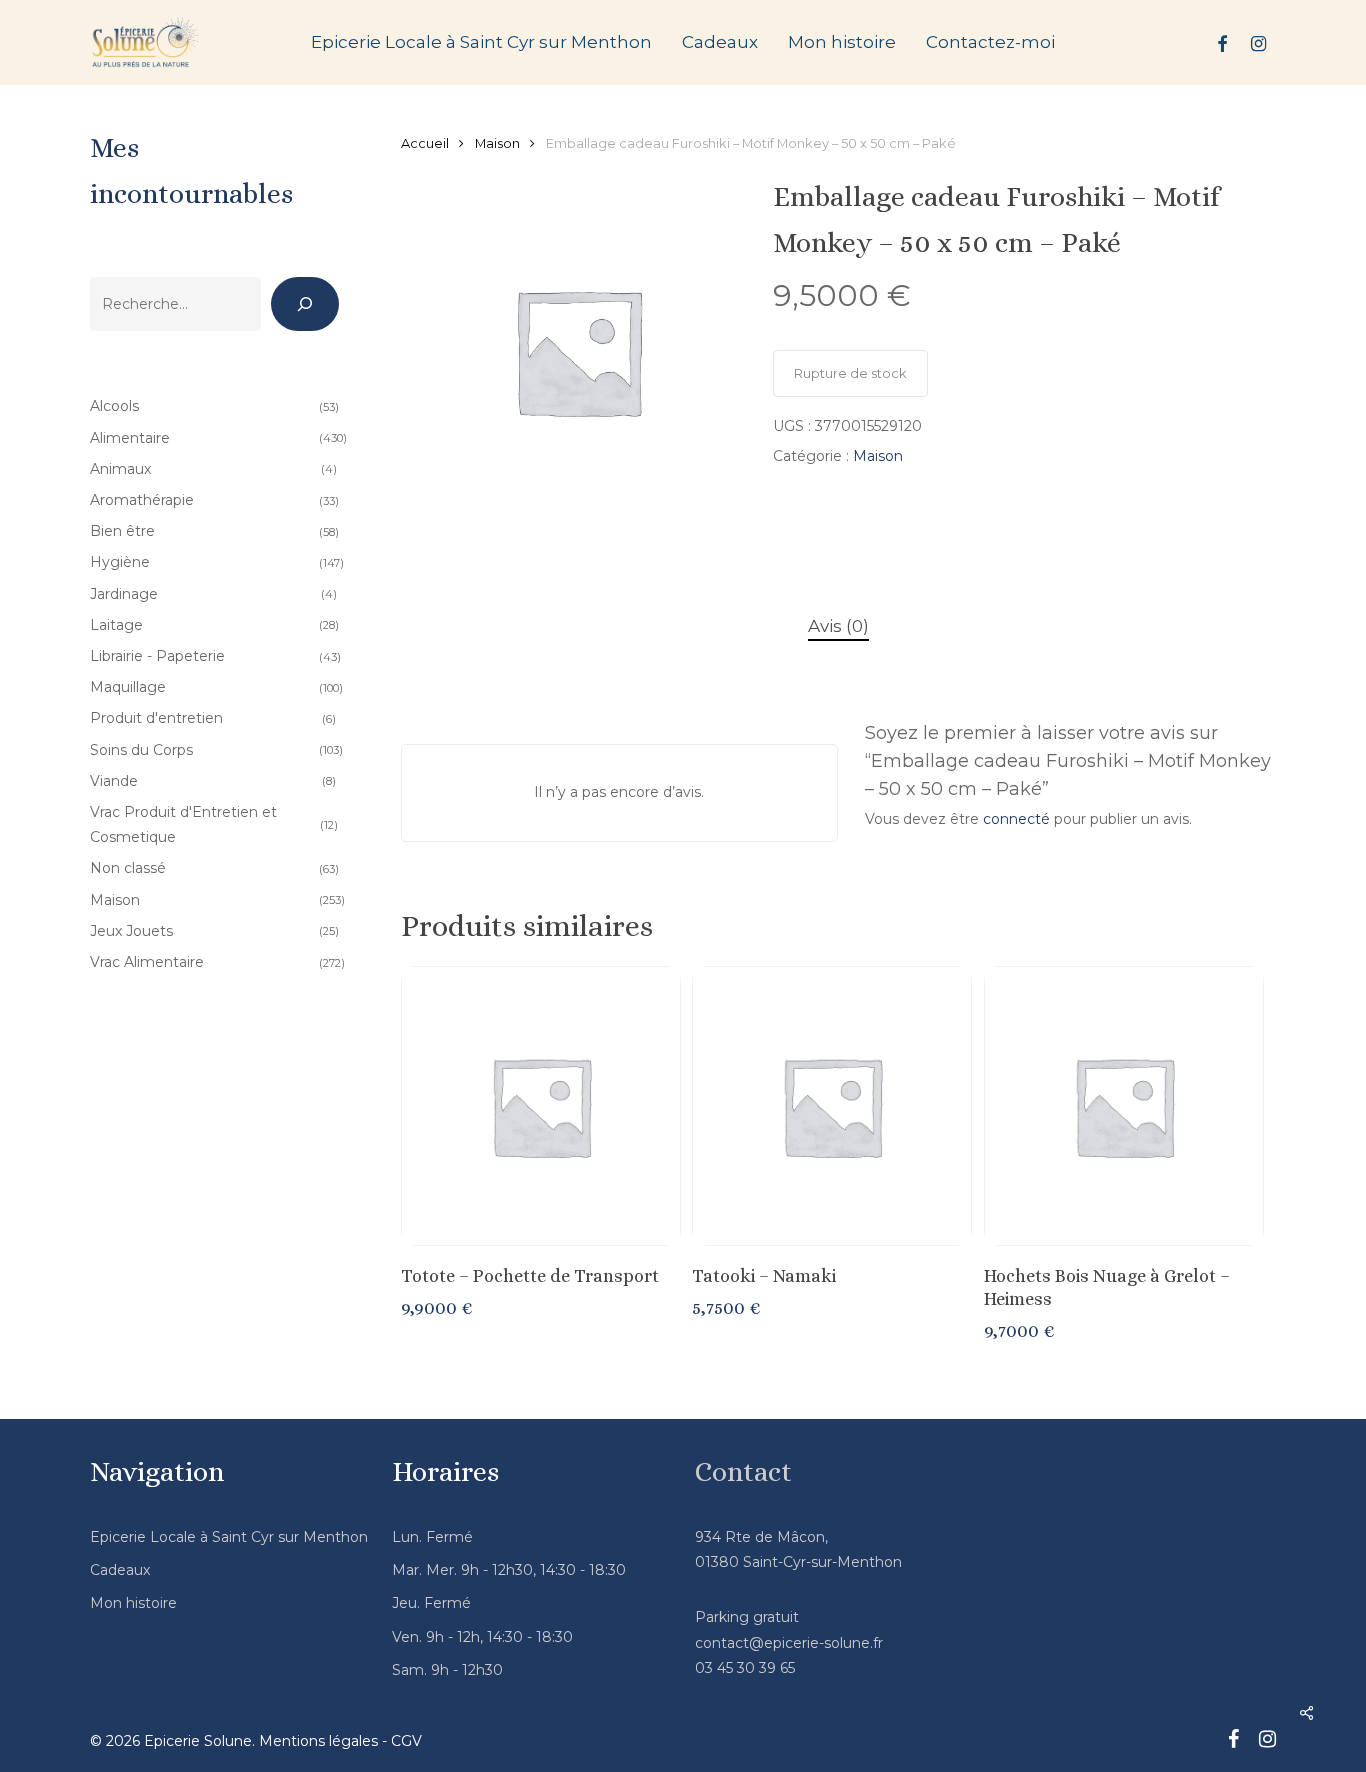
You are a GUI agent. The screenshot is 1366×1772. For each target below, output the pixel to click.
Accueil (425, 143)
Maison (497, 143)
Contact (743, 1472)
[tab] (838, 626)
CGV (406, 1741)
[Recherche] (305, 304)
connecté (1016, 819)
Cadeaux (120, 1570)
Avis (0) (838, 626)
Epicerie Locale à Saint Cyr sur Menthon (229, 1537)
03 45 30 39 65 (745, 1668)
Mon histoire (133, 1603)
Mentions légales (318, 1741)
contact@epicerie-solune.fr (789, 1643)
